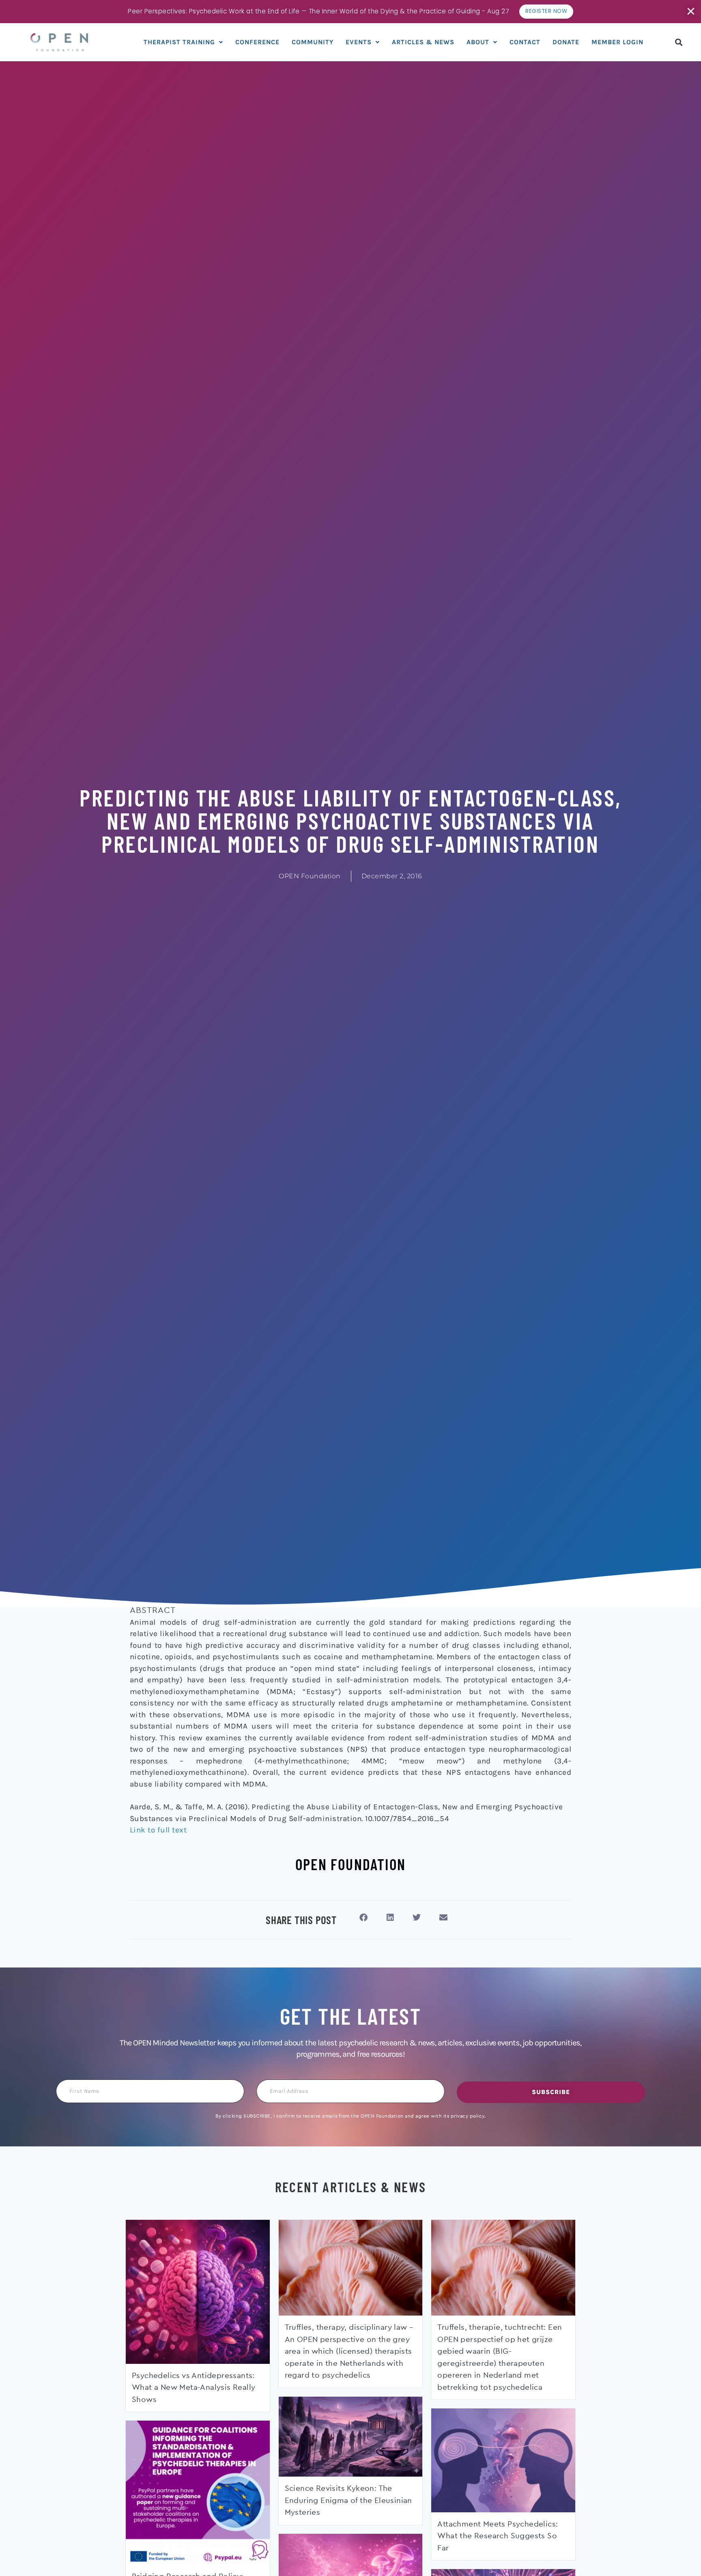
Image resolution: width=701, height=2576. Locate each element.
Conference (257, 42)
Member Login (617, 42)
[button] (679, 42)
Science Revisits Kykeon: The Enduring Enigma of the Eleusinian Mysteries (348, 2501)
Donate (566, 42)
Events (359, 42)
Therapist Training (179, 42)
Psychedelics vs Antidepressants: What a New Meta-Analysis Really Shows (194, 2388)
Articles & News (423, 42)
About (478, 42)
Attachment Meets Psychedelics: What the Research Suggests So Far (498, 2536)
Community (313, 42)
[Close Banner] (691, 11)
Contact (525, 42)
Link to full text (158, 1830)
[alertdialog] (350, 12)
